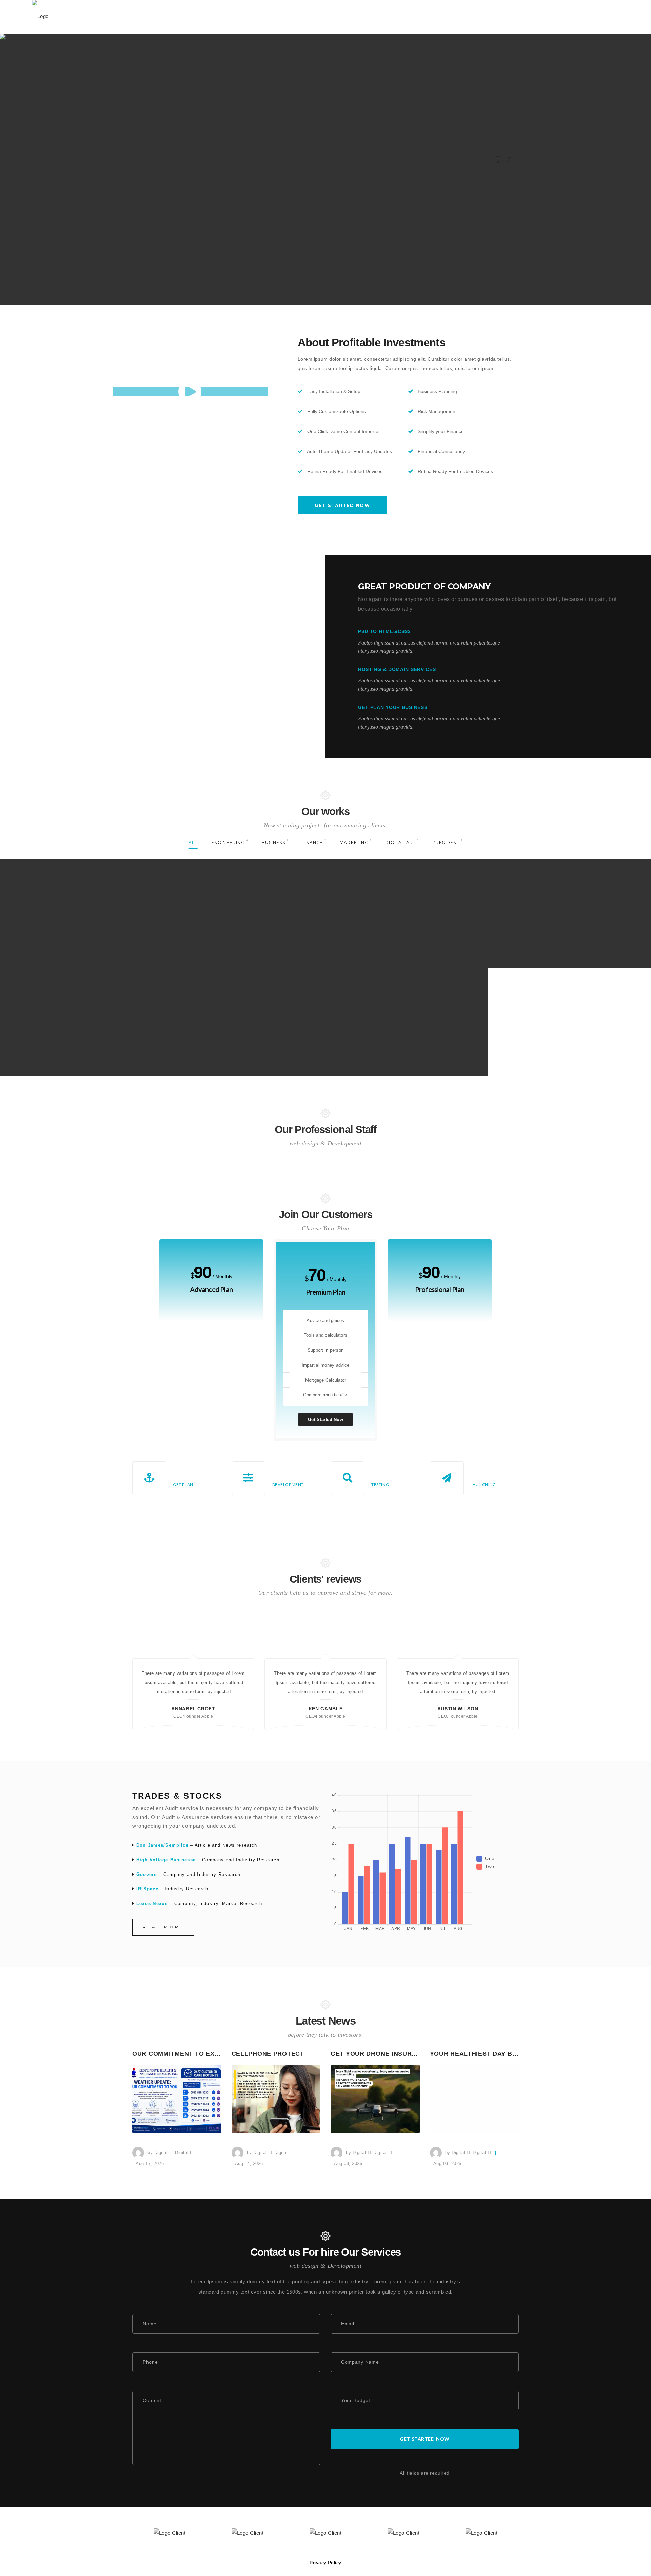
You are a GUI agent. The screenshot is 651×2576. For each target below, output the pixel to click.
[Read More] (177, 2099)
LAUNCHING (483, 1484)
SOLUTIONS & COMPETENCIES (244, 17)
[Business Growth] (244, 897)
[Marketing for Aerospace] (81, 1005)
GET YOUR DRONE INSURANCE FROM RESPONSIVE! (414, 2054)
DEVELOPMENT (288, 1484)
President (420, 1015)
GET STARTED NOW (342, 505)
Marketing (584, 907)
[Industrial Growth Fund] (570, 897)
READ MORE (163, 1927)
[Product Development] (81, 897)
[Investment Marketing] (244, 1005)
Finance (418, 907)
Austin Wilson (458, 1709)
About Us (305, 17)
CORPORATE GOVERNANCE (362, 17)
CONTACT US (505, 17)
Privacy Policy (325, 2563)
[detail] (100, 948)
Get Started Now (325, 1419)
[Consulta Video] (190, 392)
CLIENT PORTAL (550, 17)
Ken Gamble (325, 1709)
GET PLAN (183, 1484)
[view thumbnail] (63, 948)
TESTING (380, 1484)
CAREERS (469, 17)
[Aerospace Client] (407, 897)
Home (183, 17)
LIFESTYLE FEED (427, 17)
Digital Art (396, 1015)
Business (230, 907)
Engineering (81, 907)
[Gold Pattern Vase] (407, 1005)
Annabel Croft (193, 1709)
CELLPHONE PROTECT (268, 2054)
